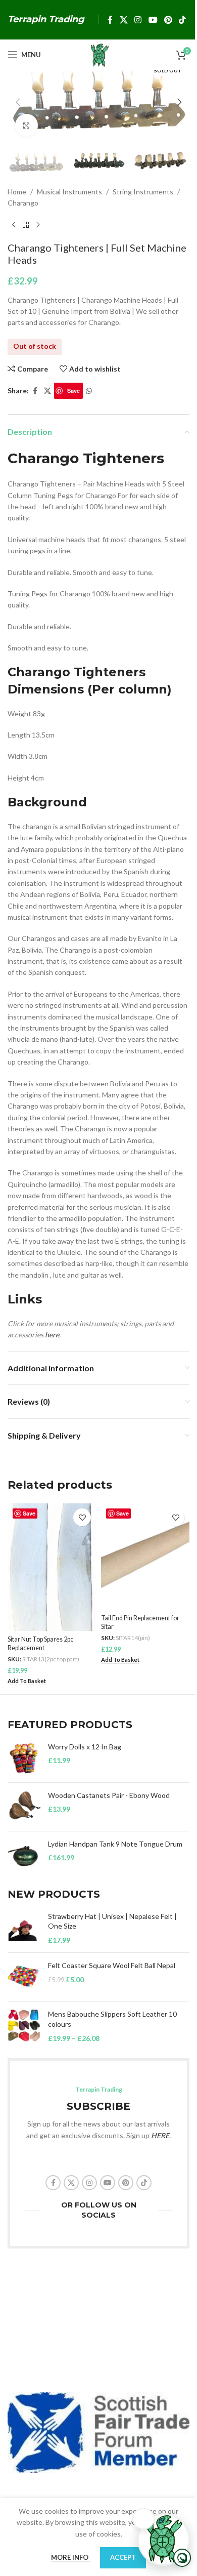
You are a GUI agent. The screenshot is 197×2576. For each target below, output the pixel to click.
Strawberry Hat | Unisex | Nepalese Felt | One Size (112, 1921)
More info (70, 2557)
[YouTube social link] (153, 20)
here (52, 1335)
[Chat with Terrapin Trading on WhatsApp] (164, 2540)
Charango (23, 203)
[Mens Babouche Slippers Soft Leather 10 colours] (24, 2026)
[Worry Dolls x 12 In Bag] (24, 1758)
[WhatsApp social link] (89, 391)
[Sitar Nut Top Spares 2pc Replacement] (52, 1567)
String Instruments (143, 192)
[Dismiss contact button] (143, 2519)
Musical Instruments (69, 192)
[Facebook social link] (110, 20)
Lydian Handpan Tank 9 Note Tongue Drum (115, 1844)
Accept (123, 2557)
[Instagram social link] (138, 20)
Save (73, 391)
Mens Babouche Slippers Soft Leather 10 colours (112, 2019)
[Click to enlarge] (27, 125)
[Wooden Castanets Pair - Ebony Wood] (24, 1807)
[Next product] (38, 225)
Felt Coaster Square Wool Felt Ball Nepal (112, 1965)
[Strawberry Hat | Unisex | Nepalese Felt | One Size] (24, 1928)
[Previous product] (14, 225)
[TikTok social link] (183, 20)
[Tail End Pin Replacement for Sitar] (145, 1557)
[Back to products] (26, 225)
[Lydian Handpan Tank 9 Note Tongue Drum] (24, 1855)
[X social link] (124, 20)
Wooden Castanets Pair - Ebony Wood (109, 1795)
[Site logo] (98, 54)
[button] (18, 102)
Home (17, 192)
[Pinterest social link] (168, 20)
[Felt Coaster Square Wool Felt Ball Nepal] (24, 1977)
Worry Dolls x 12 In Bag (85, 1747)
